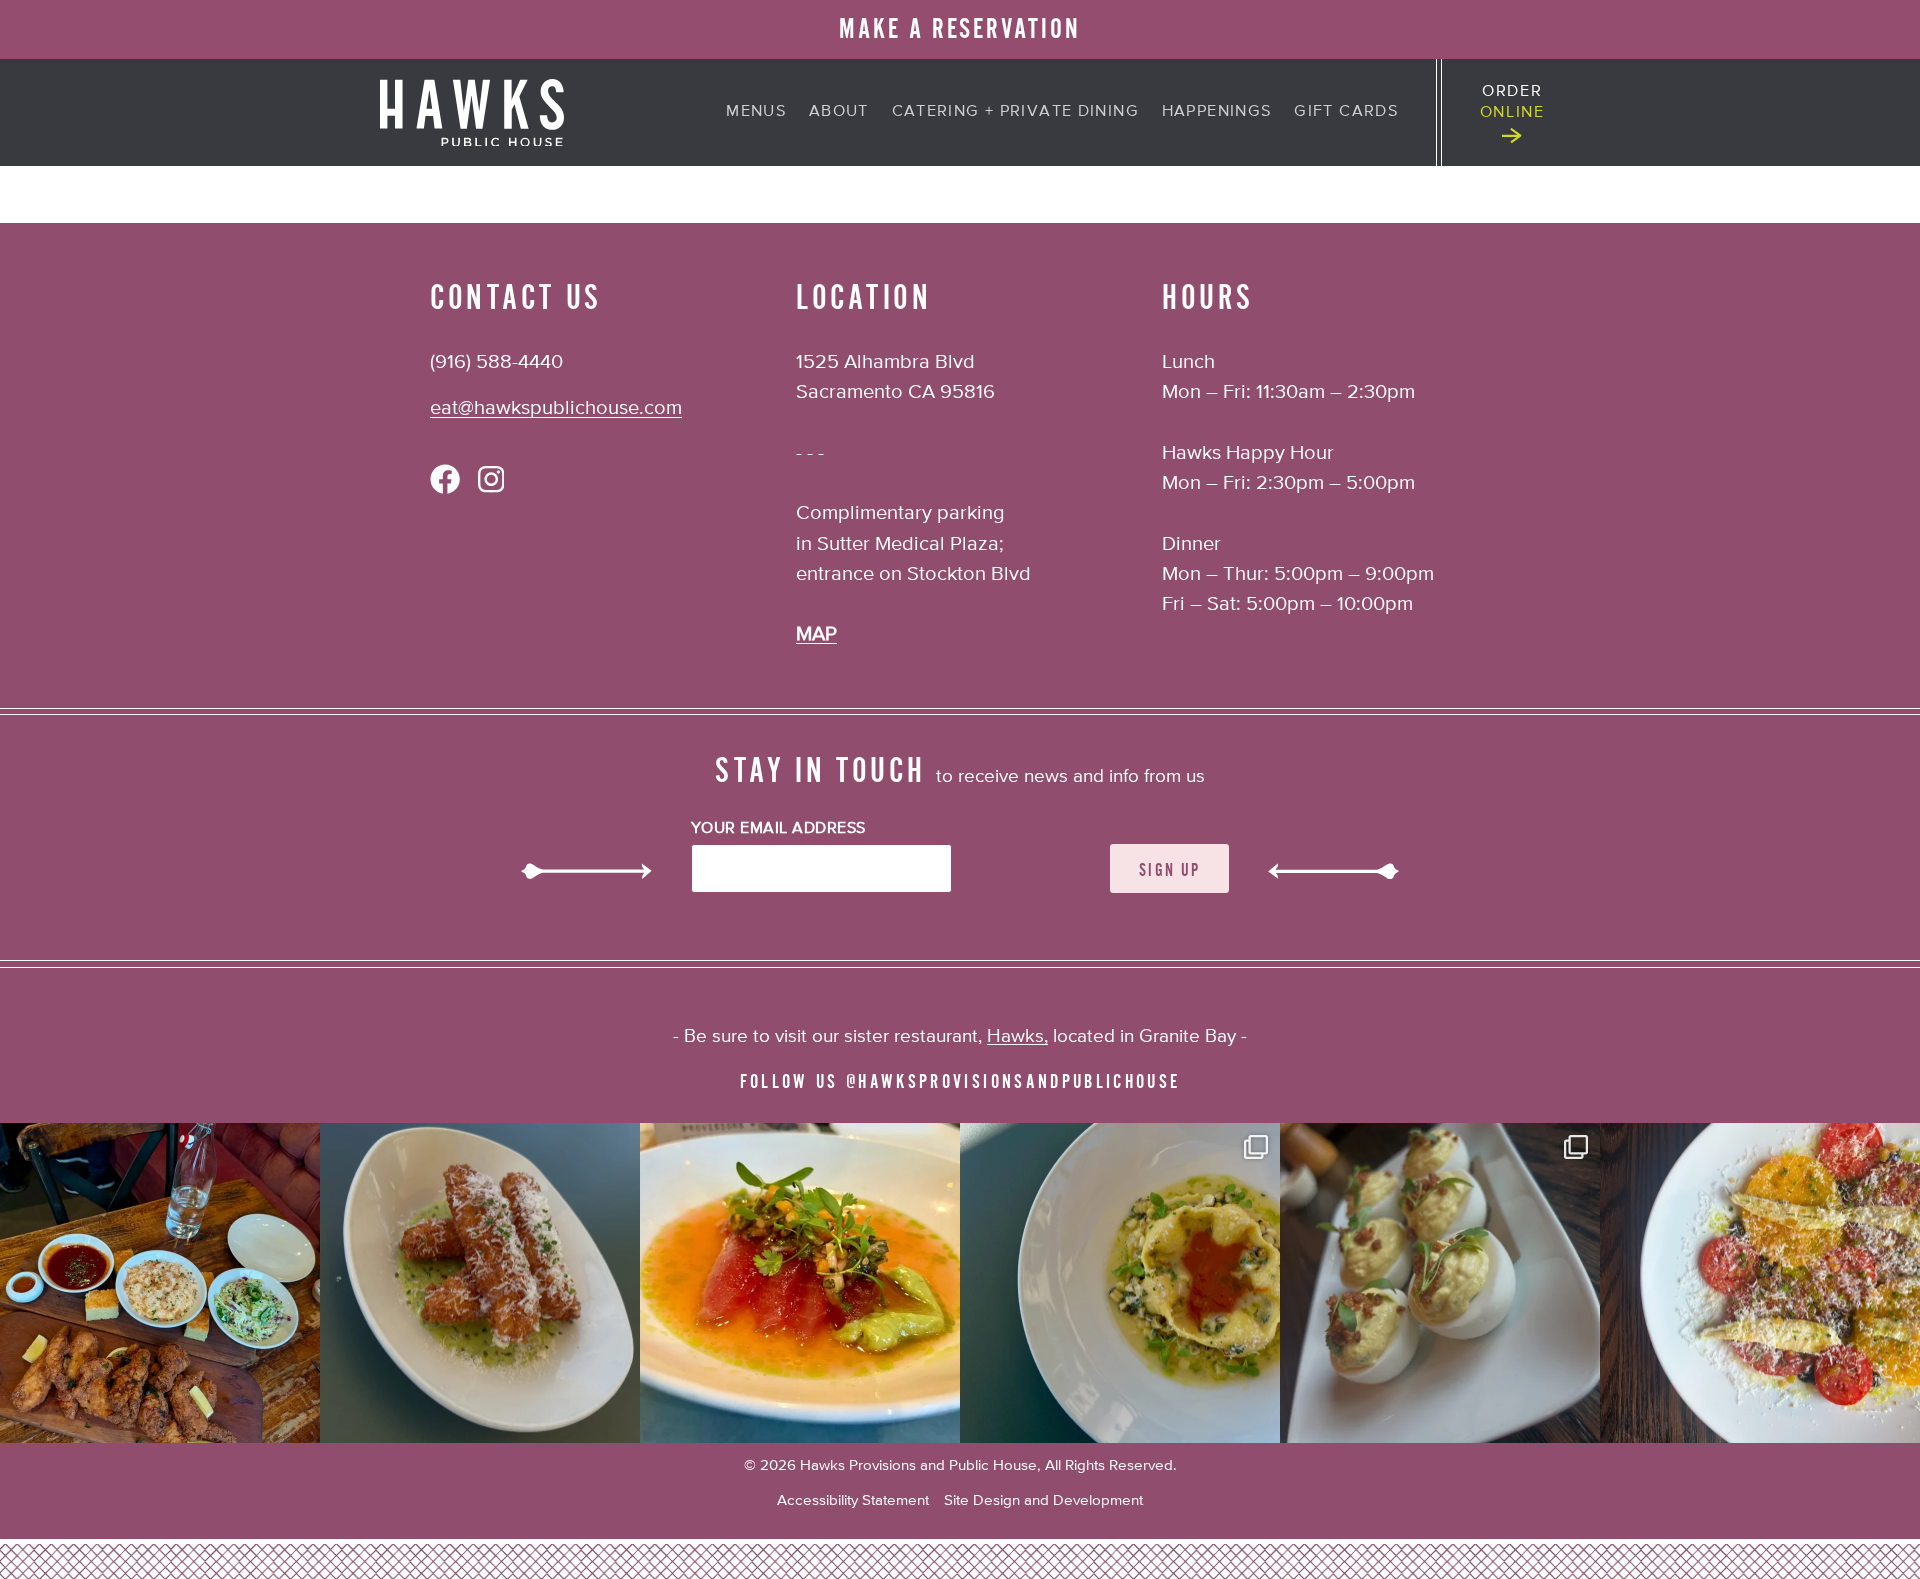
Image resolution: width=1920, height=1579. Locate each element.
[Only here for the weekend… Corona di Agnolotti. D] (1120, 1283)
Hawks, (1017, 1036)
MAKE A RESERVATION (960, 29)
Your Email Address (778, 829)
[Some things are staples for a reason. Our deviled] (1440, 1283)
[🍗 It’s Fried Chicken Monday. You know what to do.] (160, 1283)
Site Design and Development (1043, 1500)
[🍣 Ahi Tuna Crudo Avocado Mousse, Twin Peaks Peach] (800, 1283)
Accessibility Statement (853, 1500)
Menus (756, 111)
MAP (816, 634)
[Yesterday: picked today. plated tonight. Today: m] (1760, 1283)
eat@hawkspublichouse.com (556, 408)
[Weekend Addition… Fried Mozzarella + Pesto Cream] (480, 1283)
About (839, 111)
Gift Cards (1346, 111)
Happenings (1217, 111)
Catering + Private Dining (1015, 111)
